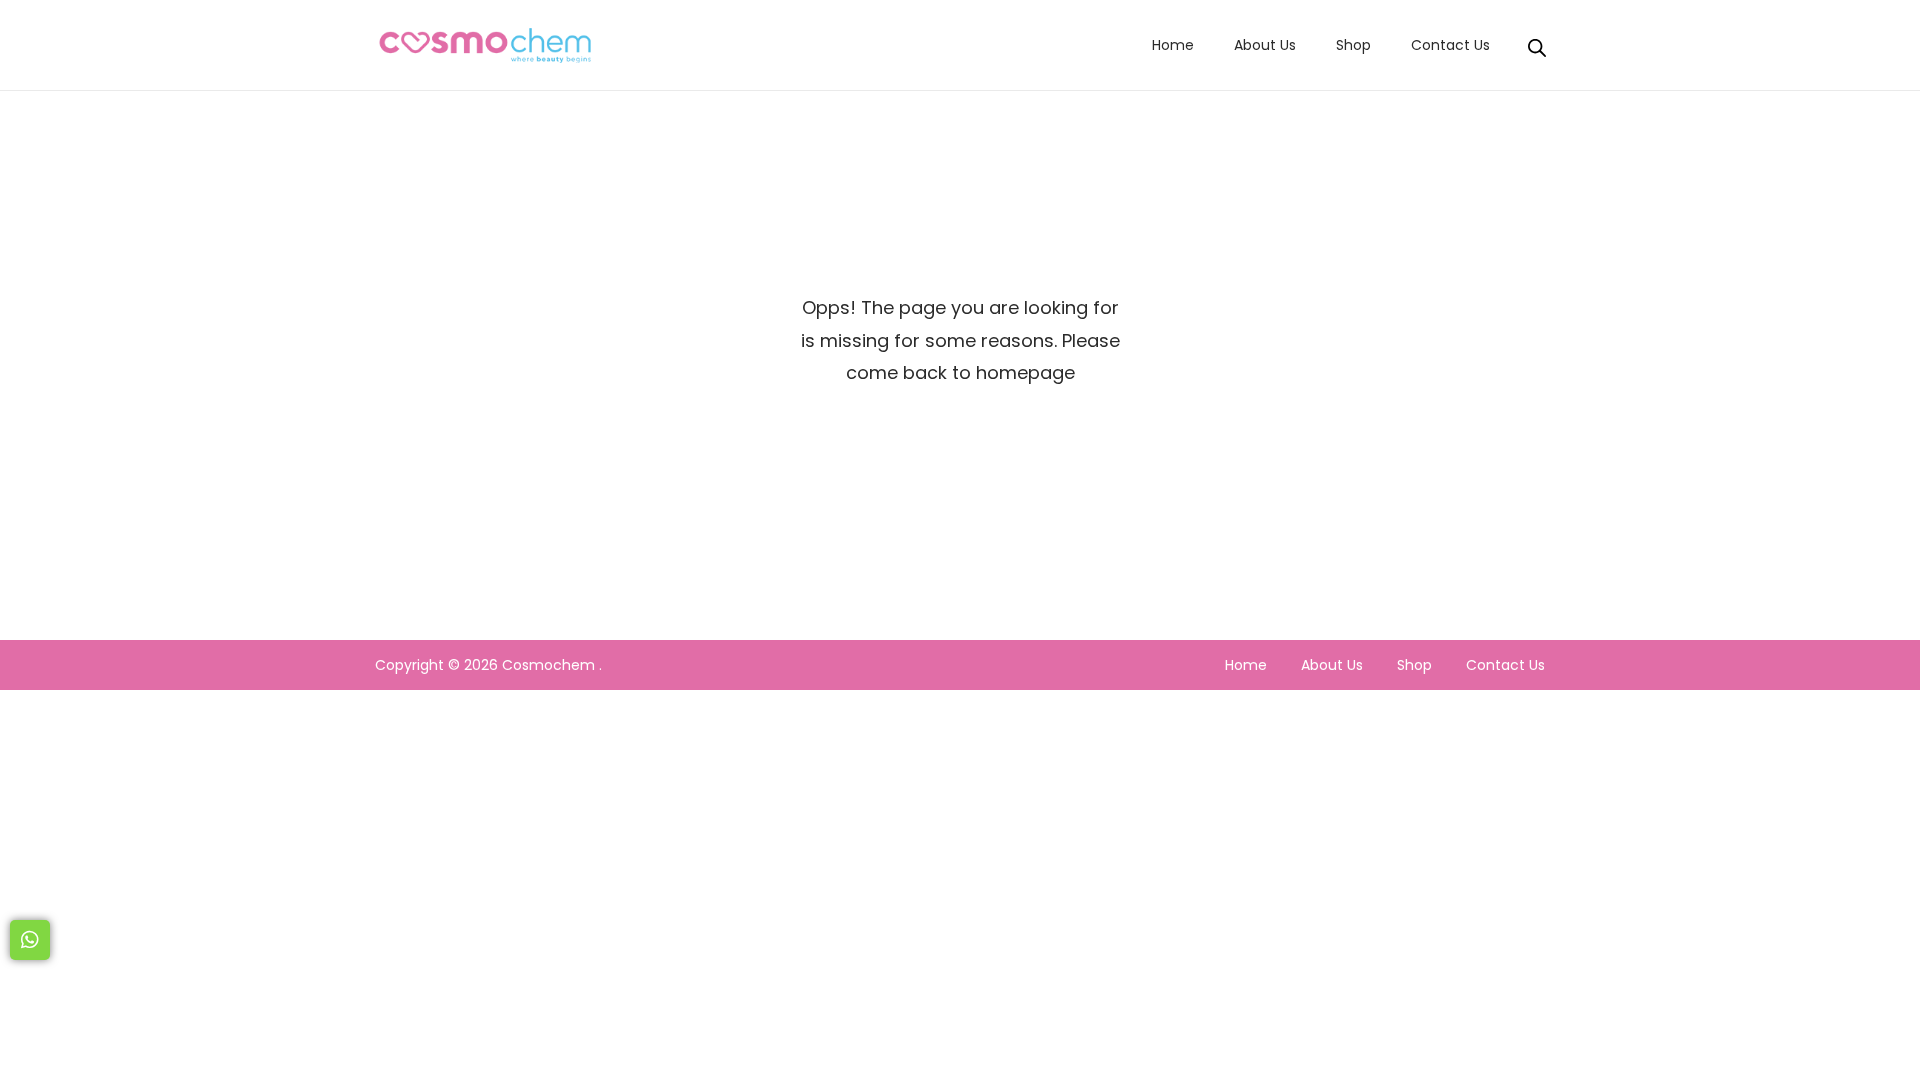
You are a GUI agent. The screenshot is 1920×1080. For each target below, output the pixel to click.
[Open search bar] (1537, 44)
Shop (1414, 665)
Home (1246, 665)
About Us (1332, 665)
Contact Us (1505, 665)
